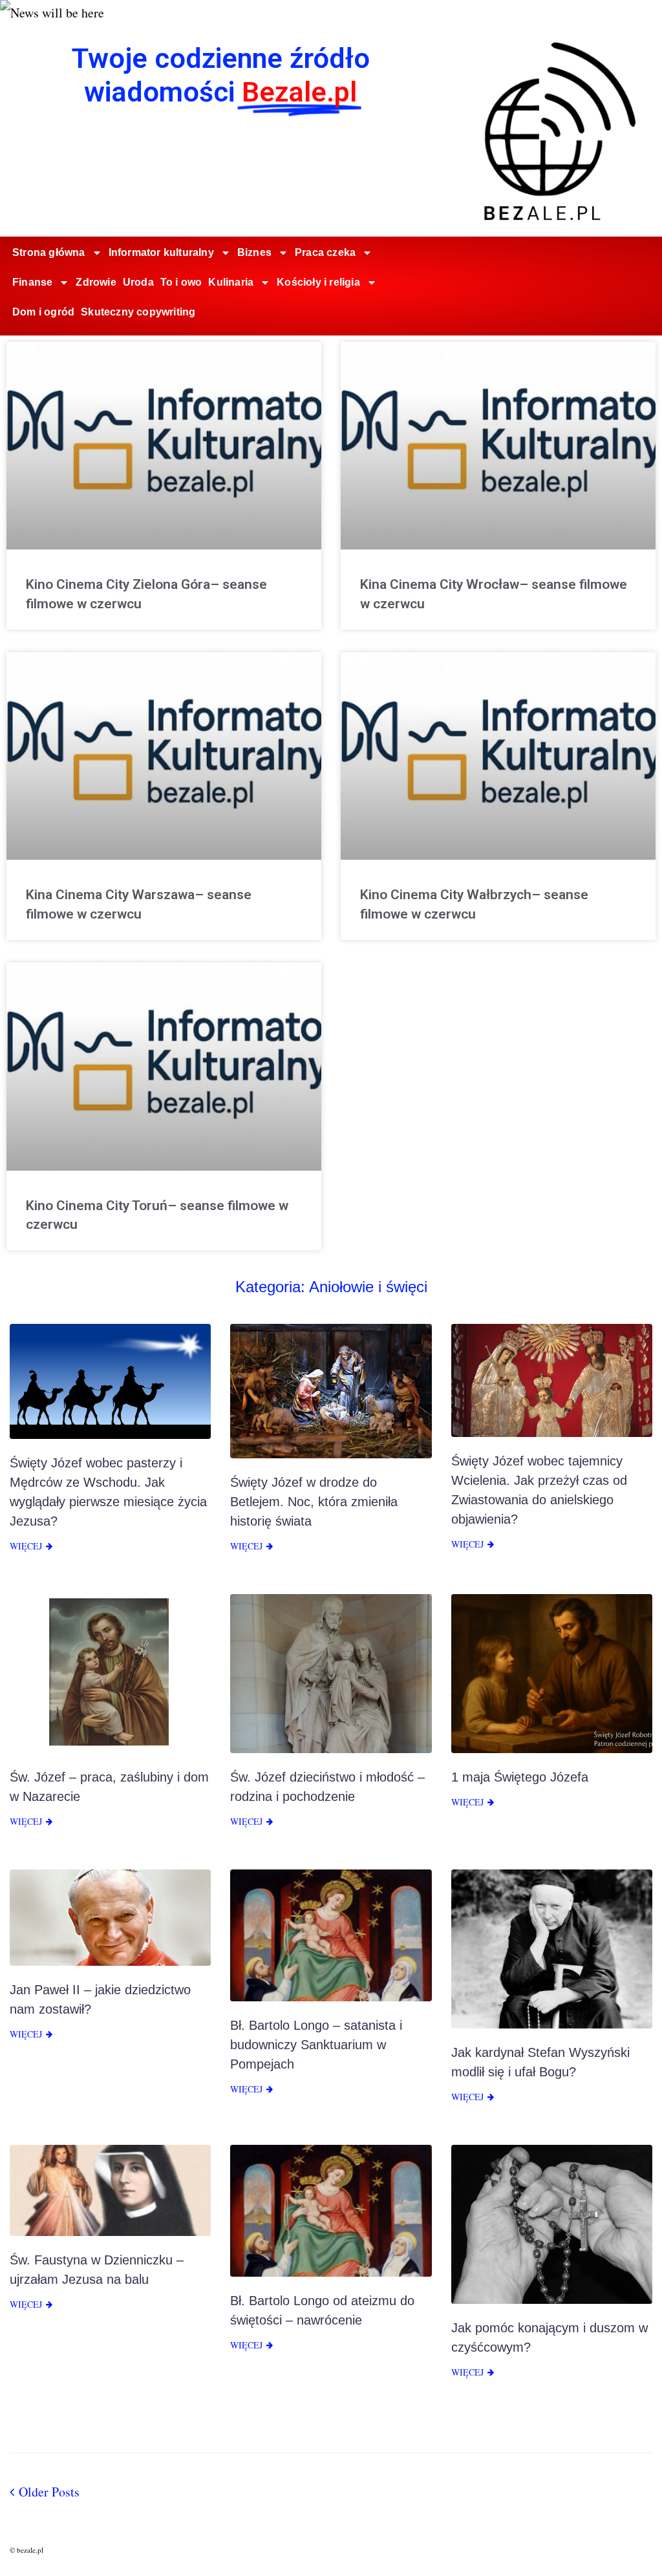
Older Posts (45, 2492)
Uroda (138, 282)
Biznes (254, 252)
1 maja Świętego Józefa (520, 1777)
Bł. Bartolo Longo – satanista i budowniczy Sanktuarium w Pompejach (316, 2045)
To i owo (181, 282)
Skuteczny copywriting (138, 312)
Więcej (26, 1546)
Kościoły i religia (318, 282)
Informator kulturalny (161, 252)
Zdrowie (96, 282)
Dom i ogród (43, 312)
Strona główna (49, 252)
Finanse (32, 282)
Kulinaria (231, 282)
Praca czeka (325, 252)
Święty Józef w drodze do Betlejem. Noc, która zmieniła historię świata (314, 1502)
